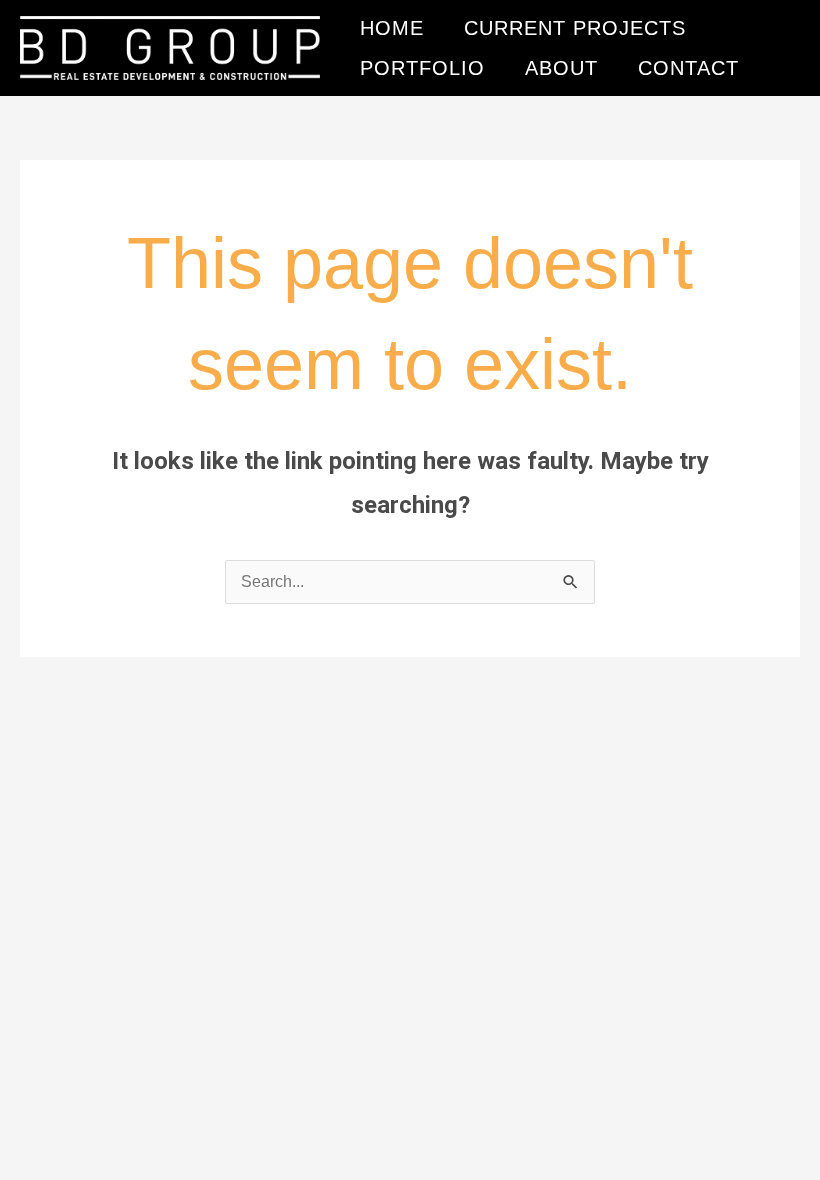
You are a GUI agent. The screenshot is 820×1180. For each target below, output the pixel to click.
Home (392, 28)
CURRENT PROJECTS (575, 28)
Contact (688, 68)
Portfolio (422, 68)
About (561, 68)
